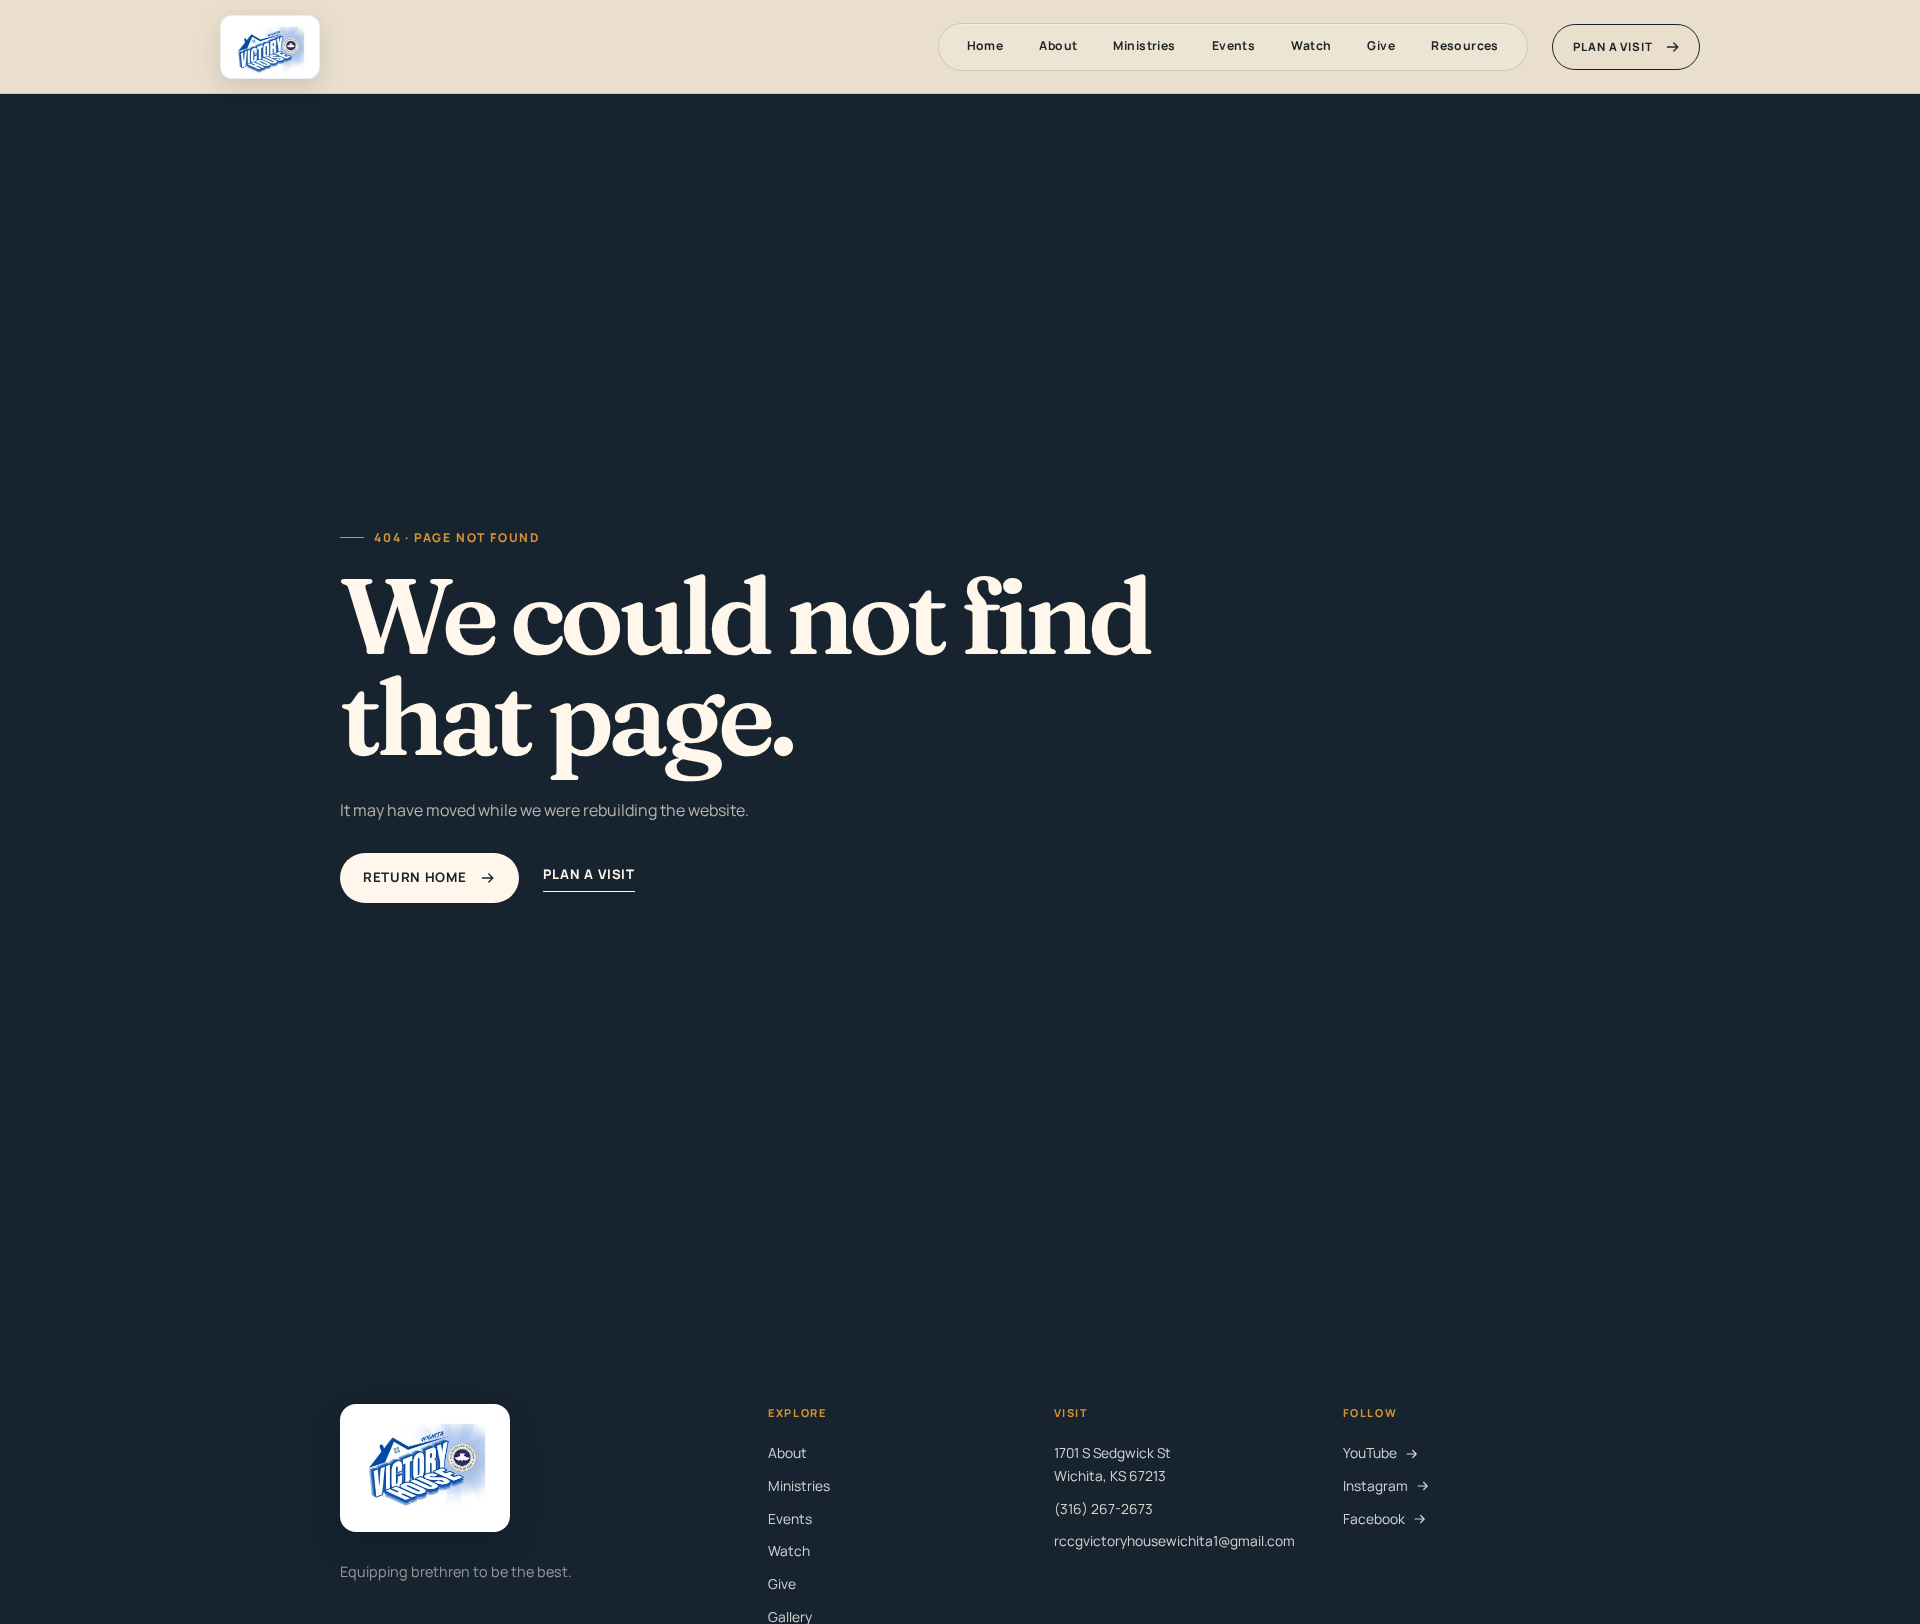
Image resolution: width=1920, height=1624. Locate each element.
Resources (1465, 45)
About (1058, 45)
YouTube (1370, 1452)
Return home (414, 877)
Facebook (1374, 1518)
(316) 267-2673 (1103, 1508)
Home (985, 45)
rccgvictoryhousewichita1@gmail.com (1174, 1540)
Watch (1311, 45)
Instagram (1375, 1485)
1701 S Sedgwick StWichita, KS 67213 (1112, 1464)
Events (1234, 45)
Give (1381, 45)
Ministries (1144, 45)
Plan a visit (1613, 46)
